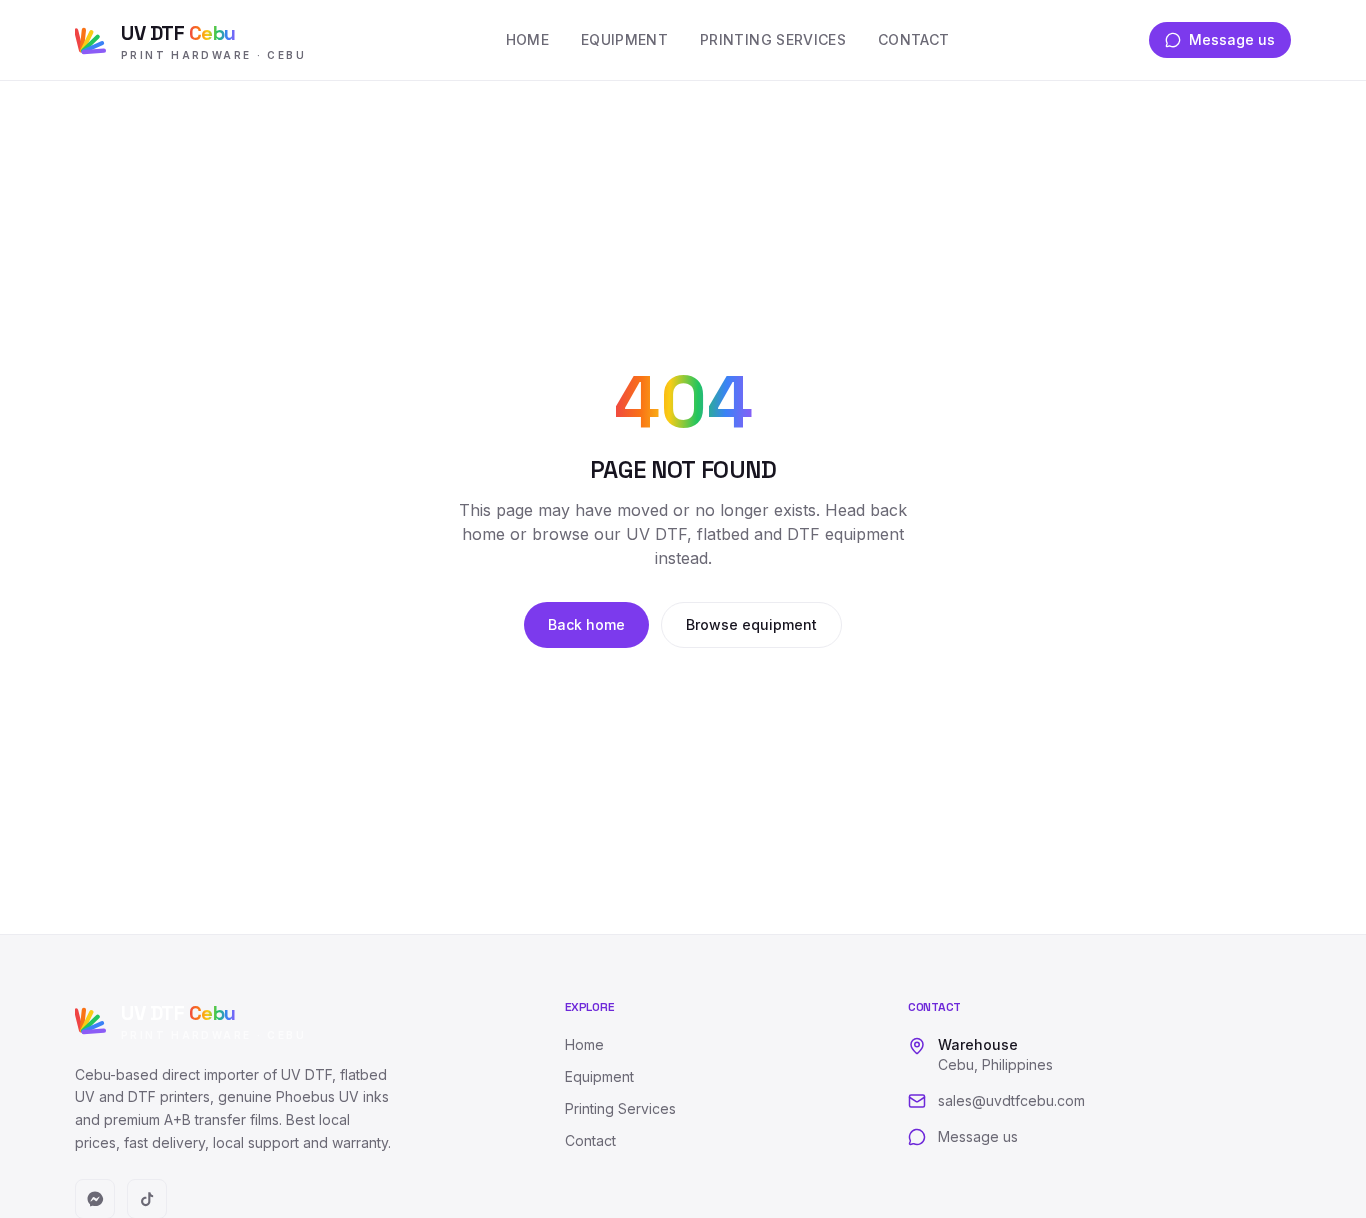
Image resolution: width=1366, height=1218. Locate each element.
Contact (913, 39)
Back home (586, 624)
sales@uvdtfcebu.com (1011, 1100)
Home (527, 39)
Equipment (624, 39)
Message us (1232, 39)
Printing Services (773, 39)
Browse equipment (751, 624)
